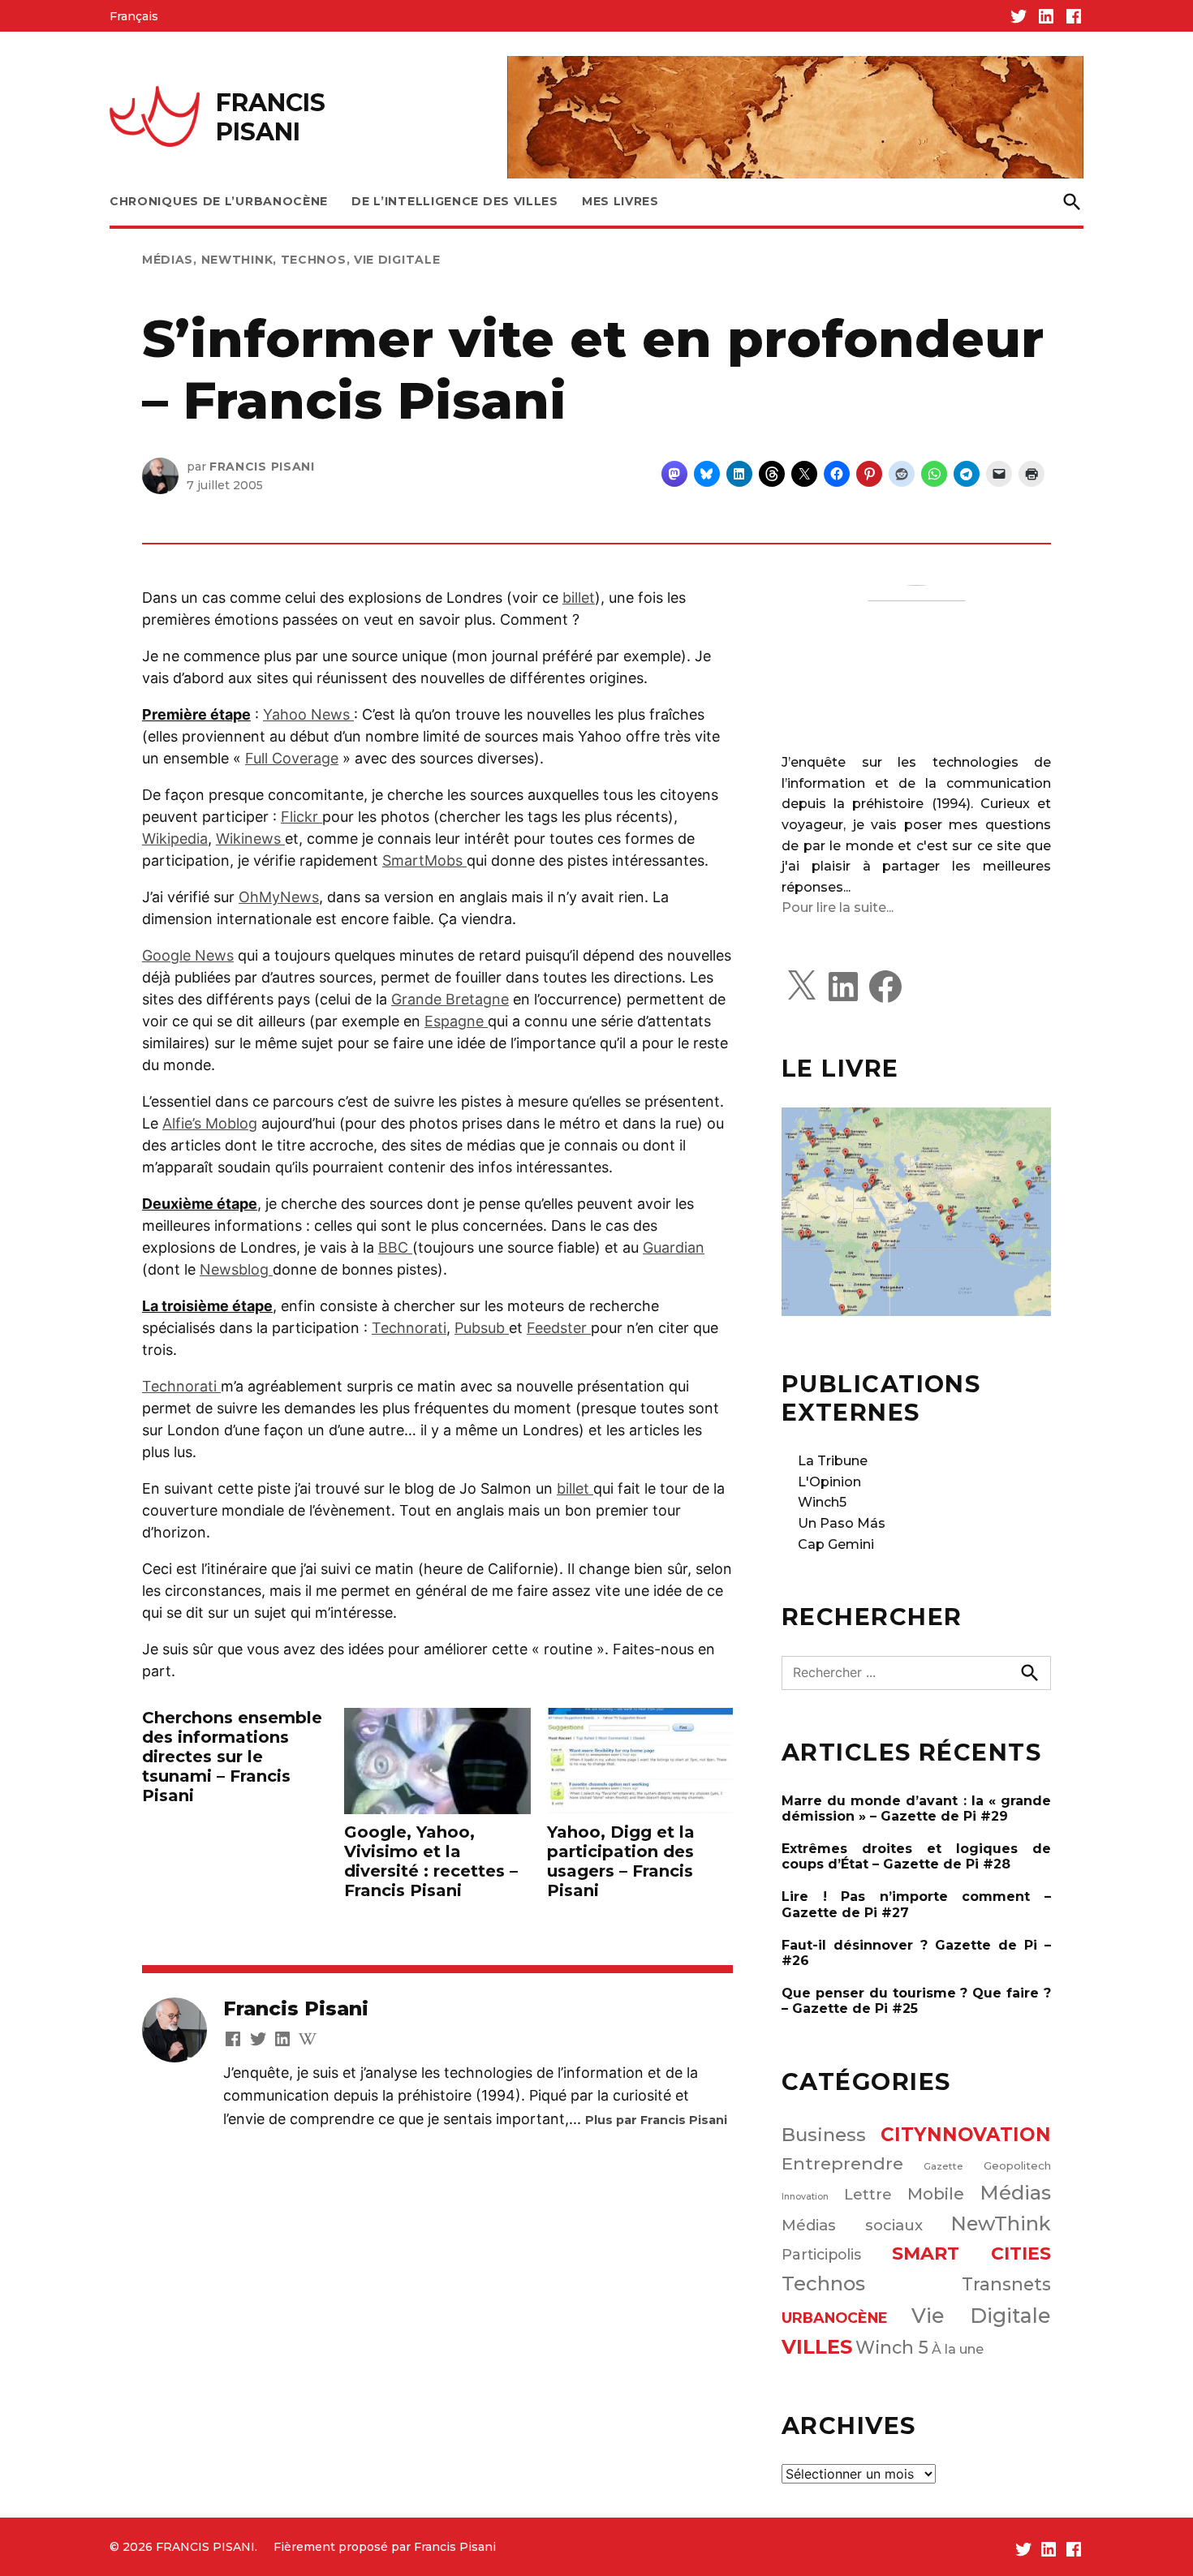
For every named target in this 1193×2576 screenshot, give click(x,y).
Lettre (868, 2195)
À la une (958, 2349)
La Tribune (833, 1461)
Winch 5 (892, 2347)
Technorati (409, 1328)
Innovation (805, 2197)
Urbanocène (835, 2318)
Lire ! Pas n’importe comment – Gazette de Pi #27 (916, 1904)
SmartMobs (424, 860)
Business (824, 2135)
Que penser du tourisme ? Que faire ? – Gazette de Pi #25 (916, 2001)
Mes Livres (620, 201)
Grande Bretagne (450, 999)
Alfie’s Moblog (210, 1123)
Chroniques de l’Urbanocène (219, 201)
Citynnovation (966, 2135)
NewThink (237, 260)
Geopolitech (1017, 2165)
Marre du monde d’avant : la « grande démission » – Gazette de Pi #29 (916, 1808)
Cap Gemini (836, 1544)
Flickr (301, 817)
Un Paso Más (842, 1523)
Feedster (559, 1328)
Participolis (821, 2254)
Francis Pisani (262, 467)
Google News (188, 955)
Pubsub (482, 1328)
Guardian (674, 1247)
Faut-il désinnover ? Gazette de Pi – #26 (916, 1953)
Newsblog (236, 1269)
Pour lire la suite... (838, 907)
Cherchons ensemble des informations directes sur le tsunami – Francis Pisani (232, 1757)
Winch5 (822, 1502)
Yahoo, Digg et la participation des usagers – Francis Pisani (621, 1861)
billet (579, 598)
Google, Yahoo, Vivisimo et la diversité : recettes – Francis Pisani (431, 1861)
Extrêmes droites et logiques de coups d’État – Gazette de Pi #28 (916, 1856)
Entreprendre (842, 2163)
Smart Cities (972, 2253)
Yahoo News (308, 714)
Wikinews (250, 839)
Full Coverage (292, 758)
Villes (817, 2347)
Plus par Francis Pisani (656, 2120)
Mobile (936, 2194)
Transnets (1006, 2284)
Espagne (456, 1021)
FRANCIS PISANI (271, 117)
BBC (395, 1247)
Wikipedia (175, 839)
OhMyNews (279, 897)
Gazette (943, 2166)
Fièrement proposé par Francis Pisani (385, 2547)
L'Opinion (829, 1482)
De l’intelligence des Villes (455, 201)
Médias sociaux (852, 2225)
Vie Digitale (397, 260)
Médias (168, 260)
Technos (314, 260)
